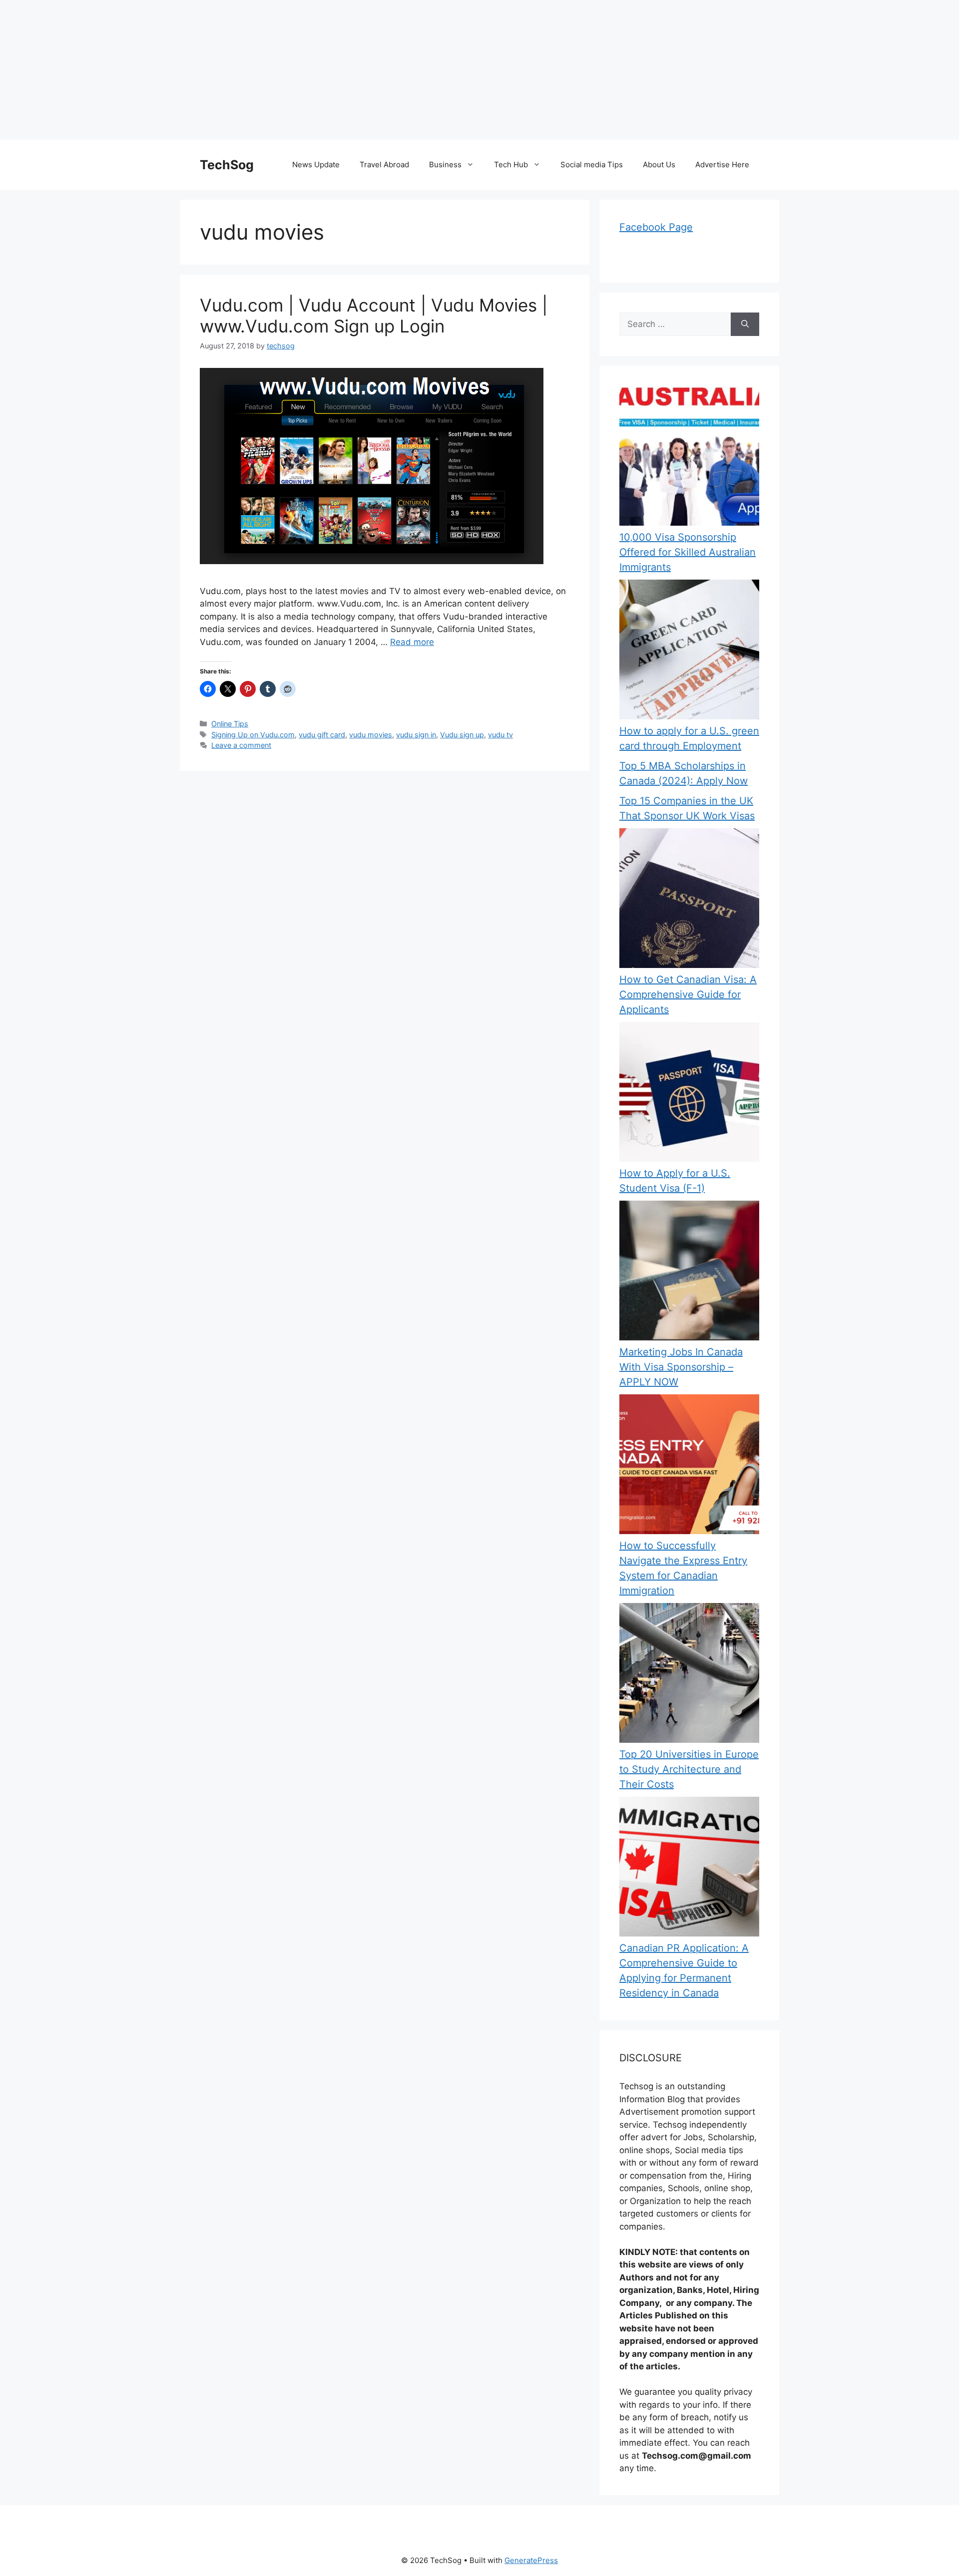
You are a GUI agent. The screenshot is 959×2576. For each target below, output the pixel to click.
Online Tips (230, 724)
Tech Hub (511, 164)
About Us (659, 164)
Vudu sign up (462, 735)
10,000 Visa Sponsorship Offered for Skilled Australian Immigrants (688, 552)
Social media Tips (592, 164)
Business (445, 164)
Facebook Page (656, 227)
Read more (412, 642)
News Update (316, 164)
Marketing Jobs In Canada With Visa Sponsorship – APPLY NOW (681, 1367)
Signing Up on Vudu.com (253, 735)
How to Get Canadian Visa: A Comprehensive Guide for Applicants (688, 994)
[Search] (745, 324)
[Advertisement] (300, 70)
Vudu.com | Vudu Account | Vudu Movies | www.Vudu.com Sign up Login (374, 316)
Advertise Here (722, 164)
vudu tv (500, 735)
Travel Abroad (384, 164)
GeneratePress (531, 2560)
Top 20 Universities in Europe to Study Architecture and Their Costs (689, 1769)
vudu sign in (416, 735)
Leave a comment (241, 745)
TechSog (227, 165)
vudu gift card (322, 735)
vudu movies (371, 735)
